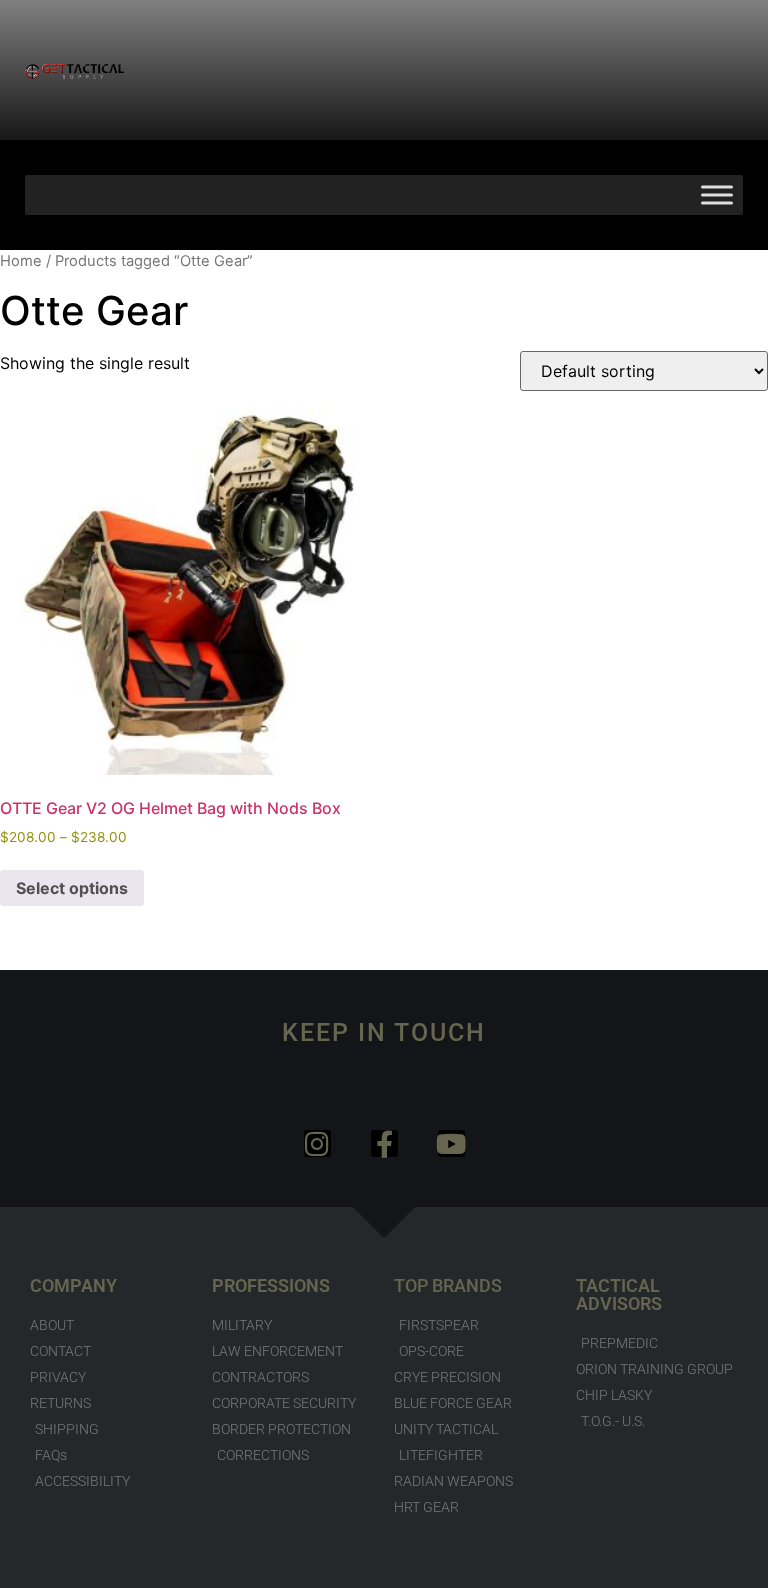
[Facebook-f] (384, 1143)
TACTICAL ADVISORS (619, 1294)
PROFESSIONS (271, 1285)
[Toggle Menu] (717, 194)
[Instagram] (317, 1143)
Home (21, 261)
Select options (72, 888)
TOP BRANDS (448, 1285)
